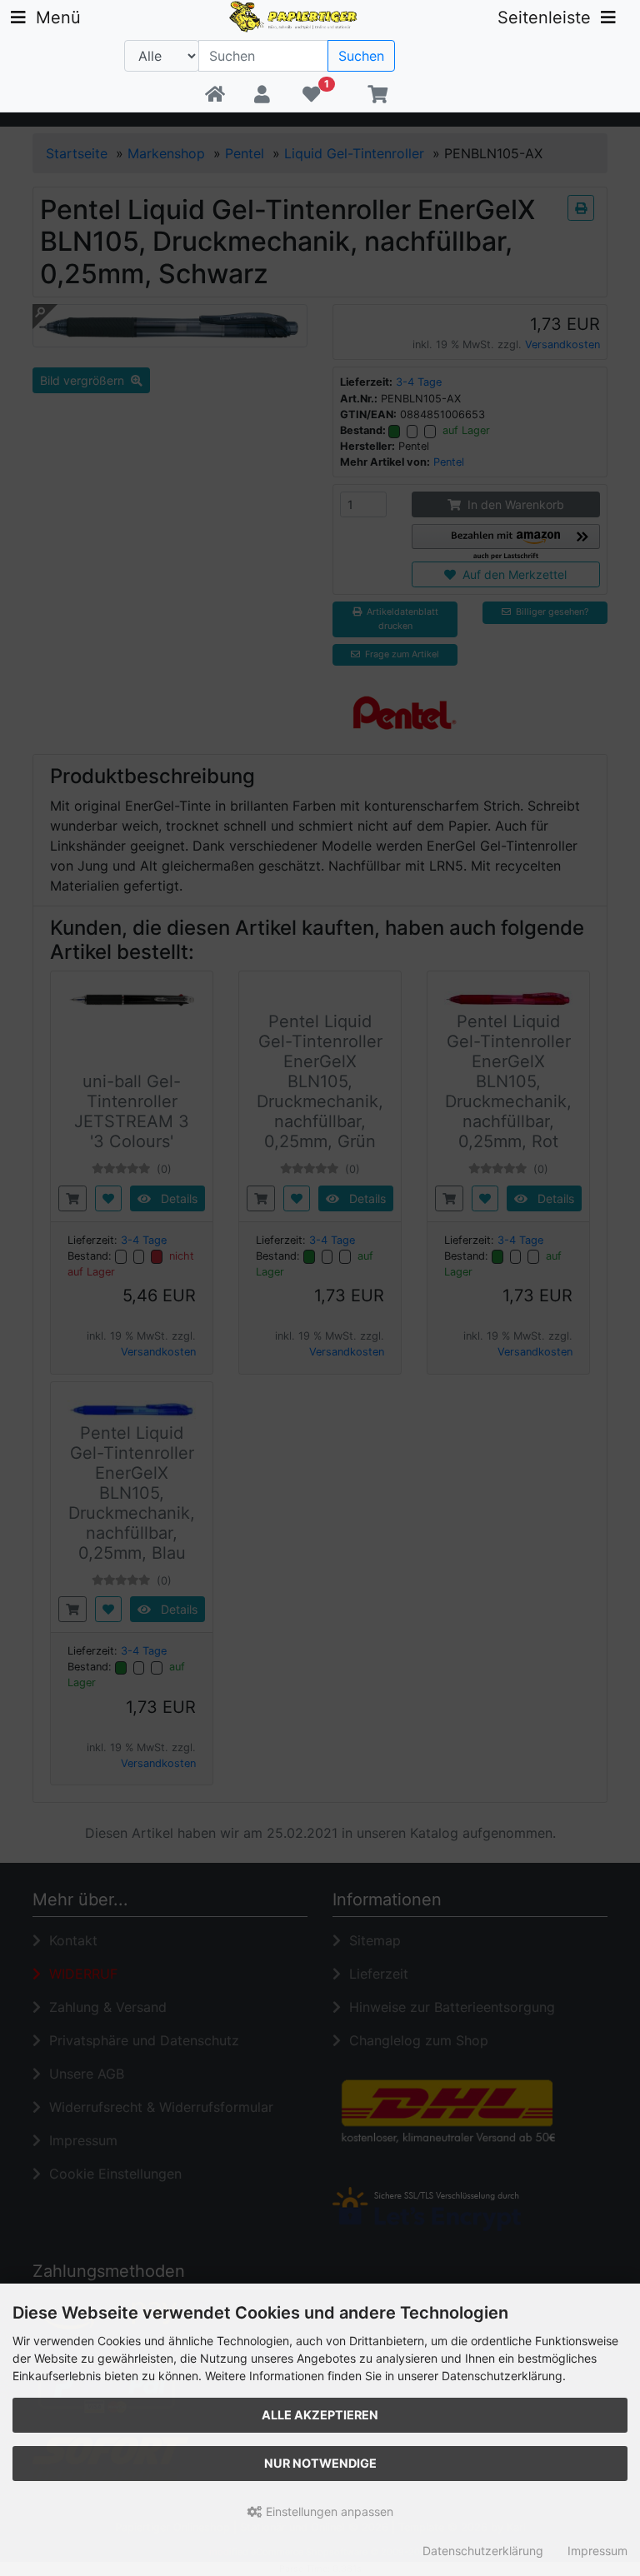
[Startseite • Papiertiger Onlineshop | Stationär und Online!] (295, 15)
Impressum (597, 2551)
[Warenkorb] (377, 95)
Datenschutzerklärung (483, 2551)
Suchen (361, 56)
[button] (263, 95)
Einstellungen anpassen (328, 2511)
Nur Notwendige (320, 2463)
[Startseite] (215, 95)
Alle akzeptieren (320, 2415)
